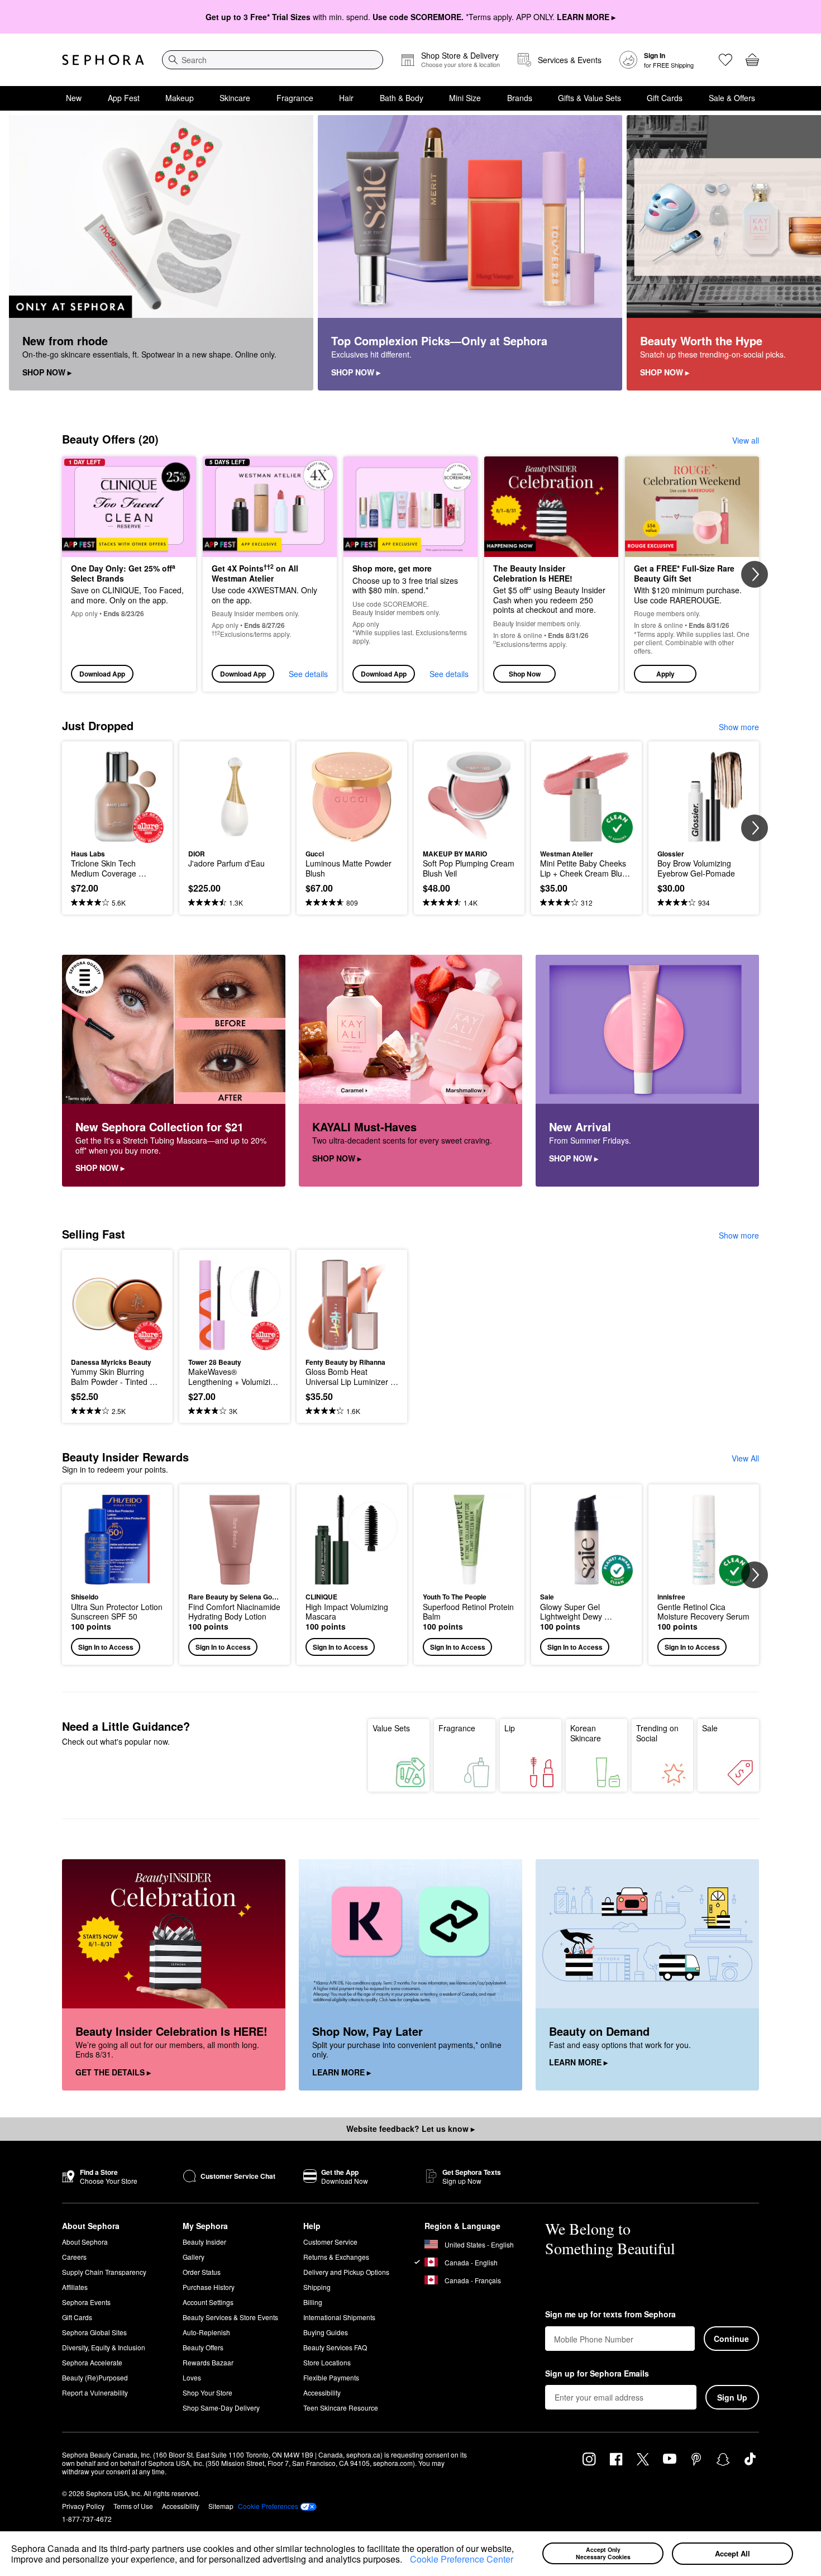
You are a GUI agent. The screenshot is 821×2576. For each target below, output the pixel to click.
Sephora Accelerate (92, 2362)
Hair (346, 98)
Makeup (180, 98)
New (74, 98)
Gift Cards (665, 98)
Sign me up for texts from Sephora (610, 2315)
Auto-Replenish (206, 2332)
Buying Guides (326, 2332)
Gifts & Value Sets (590, 98)
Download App (102, 674)
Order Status (202, 2272)
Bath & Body (402, 98)
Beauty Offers (203, 2347)
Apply (665, 674)
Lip (510, 1728)
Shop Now (525, 674)
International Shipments (339, 2317)
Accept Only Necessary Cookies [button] (603, 2553)
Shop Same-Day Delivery (221, 2408)
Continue (731, 2339)
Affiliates (75, 2287)
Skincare (235, 98)
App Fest (124, 98)
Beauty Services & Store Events (230, 2317)
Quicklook (118, 835)
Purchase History (209, 2287)
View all (746, 440)
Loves (192, 2377)
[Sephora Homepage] (103, 60)
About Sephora (85, 2242)
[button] (406, 2561)
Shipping (317, 2287)
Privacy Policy (83, 2506)
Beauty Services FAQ (335, 2347)
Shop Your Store (207, 2392)
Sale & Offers (732, 98)
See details (308, 674)
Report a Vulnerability (95, 2392)
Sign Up (732, 2397)
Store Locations (327, 2362)
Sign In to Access (106, 1647)
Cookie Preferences (268, 2506)
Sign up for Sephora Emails (597, 2374)
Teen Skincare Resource (341, 2408)
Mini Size (465, 98)
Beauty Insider (204, 2242)
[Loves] (725, 60)
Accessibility (322, 2392)
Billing (313, 2302)
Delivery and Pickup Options (346, 2272)
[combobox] (273, 60)
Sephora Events (86, 2302)
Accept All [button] (732, 2553)
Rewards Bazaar (208, 2362)
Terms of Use (133, 2506)
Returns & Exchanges (336, 2257)
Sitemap (221, 2506)
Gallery (194, 2257)
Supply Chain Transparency (104, 2272)
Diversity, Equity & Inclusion (104, 2347)
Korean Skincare (586, 1733)
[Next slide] (799, 253)
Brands (520, 98)
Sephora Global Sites (94, 2332)
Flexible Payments (331, 2377)
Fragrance (295, 98)
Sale (710, 1728)
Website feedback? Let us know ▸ (410, 2129)
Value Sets (391, 1728)
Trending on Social (657, 1733)
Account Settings (208, 2302)
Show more (739, 727)
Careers (74, 2257)
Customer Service (330, 2242)
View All (745, 1458)
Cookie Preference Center (462, 2559)
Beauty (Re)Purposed (95, 2377)
